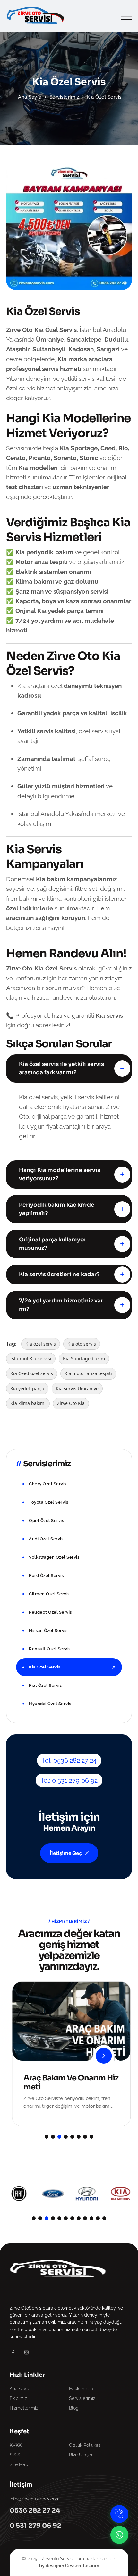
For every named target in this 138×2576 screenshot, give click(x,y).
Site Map (19, 2464)
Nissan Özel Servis (48, 1630)
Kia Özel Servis (45, 1667)
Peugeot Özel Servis (50, 1612)
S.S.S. (15, 2455)
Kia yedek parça (27, 1388)
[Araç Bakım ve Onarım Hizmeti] (101, 2056)
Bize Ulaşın (81, 2455)
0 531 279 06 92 (35, 2526)
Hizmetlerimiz (24, 2408)
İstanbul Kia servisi (31, 1359)
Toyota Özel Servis (48, 1502)
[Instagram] (26, 2352)
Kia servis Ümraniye (77, 1388)
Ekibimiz (18, 2398)
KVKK (16, 2445)
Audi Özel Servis (46, 1539)
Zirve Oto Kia (71, 1403)
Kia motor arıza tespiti (88, 1373)
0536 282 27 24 (35, 2511)
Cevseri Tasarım (82, 2566)
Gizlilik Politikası (85, 2445)
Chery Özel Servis (48, 1484)
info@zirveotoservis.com (35, 2499)
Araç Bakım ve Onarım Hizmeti (69, 2082)
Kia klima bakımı (28, 1403)
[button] (47, 2137)
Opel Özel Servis (46, 1521)
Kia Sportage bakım (84, 1359)
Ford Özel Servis (46, 1575)
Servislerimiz (82, 2398)
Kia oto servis (82, 1344)
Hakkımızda (81, 2389)
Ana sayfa (20, 2389)
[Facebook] (13, 2352)
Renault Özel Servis (50, 1649)
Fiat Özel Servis (45, 1685)
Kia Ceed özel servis (32, 1373)
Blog (74, 2408)
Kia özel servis (41, 1344)
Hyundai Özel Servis (50, 1704)
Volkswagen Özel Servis (54, 1557)
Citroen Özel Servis (49, 1594)
